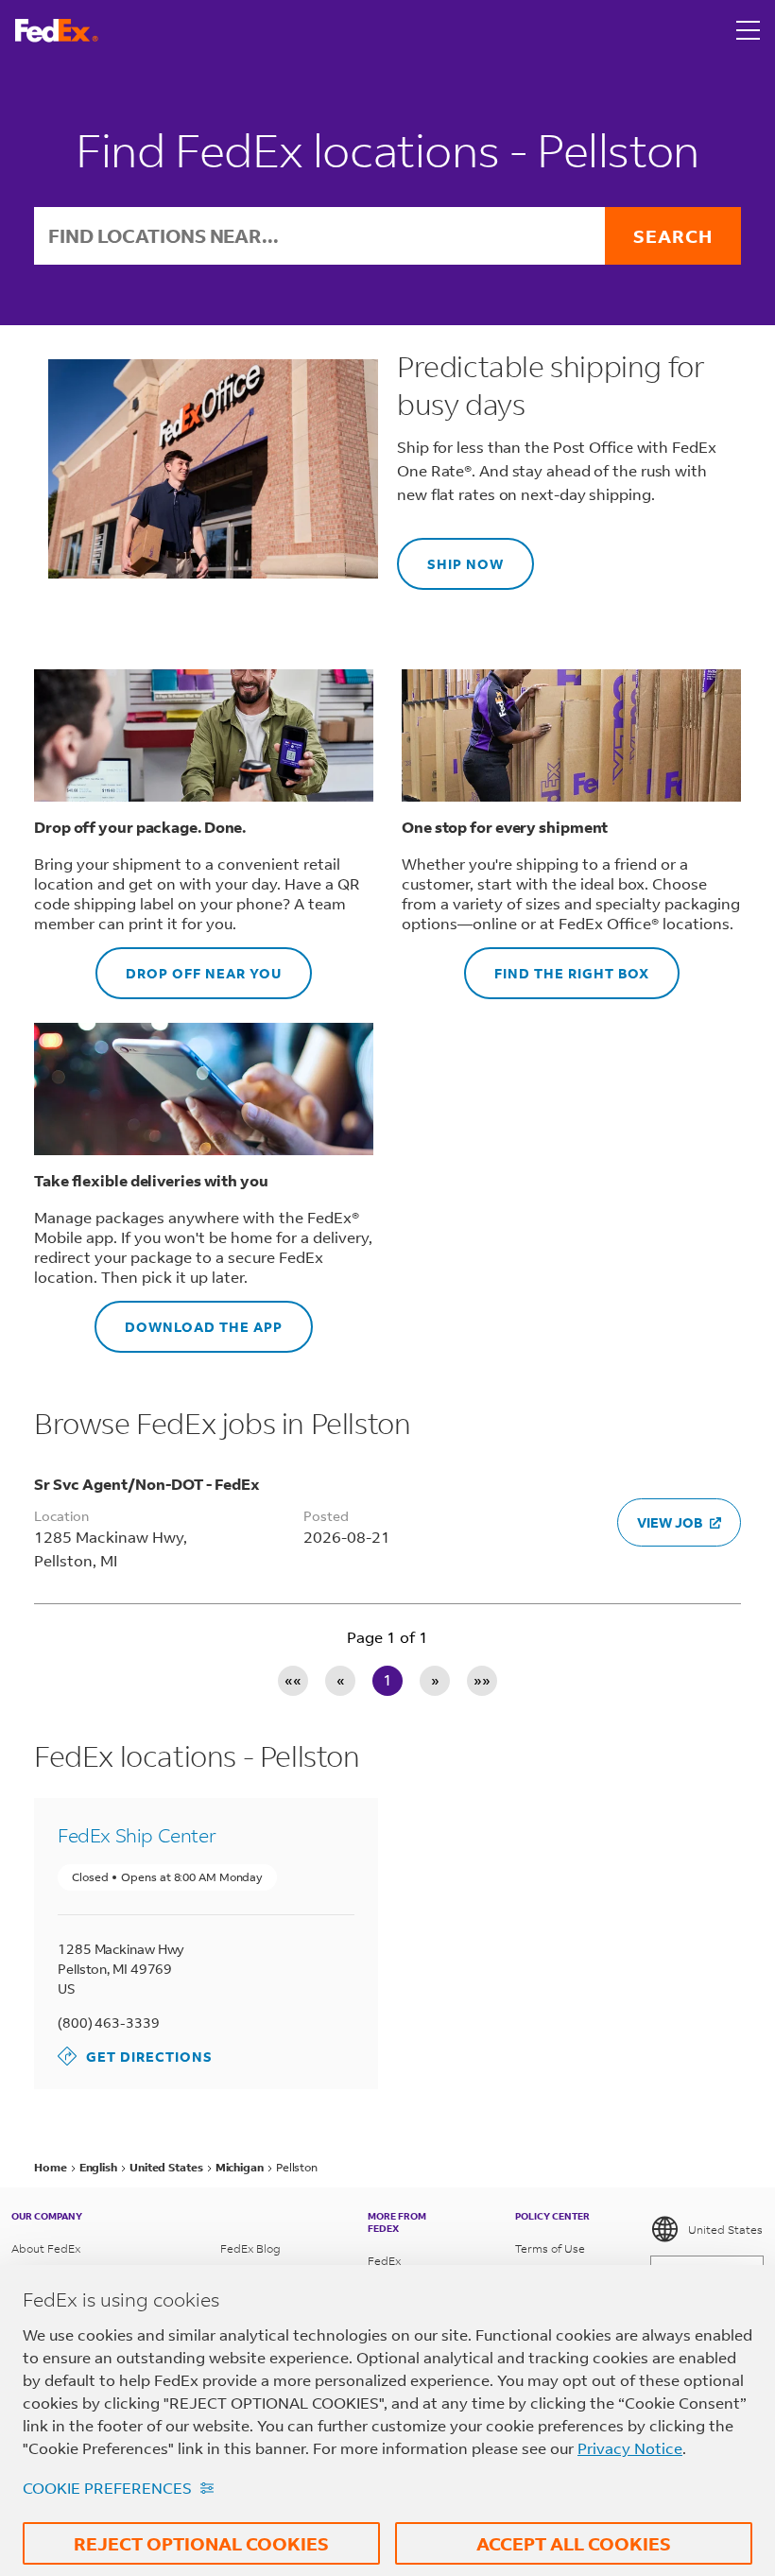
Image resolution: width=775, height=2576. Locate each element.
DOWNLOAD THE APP (189, 1318)
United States (725, 2230)
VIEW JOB (670, 1522)
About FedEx (46, 2248)
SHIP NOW (450, 555)
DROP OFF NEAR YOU (189, 965)
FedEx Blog (250, 2248)
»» (482, 1679)
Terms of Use (550, 2248)
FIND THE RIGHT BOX (557, 965)
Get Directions (135, 2056)
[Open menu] (749, 30)
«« (293, 1679)
